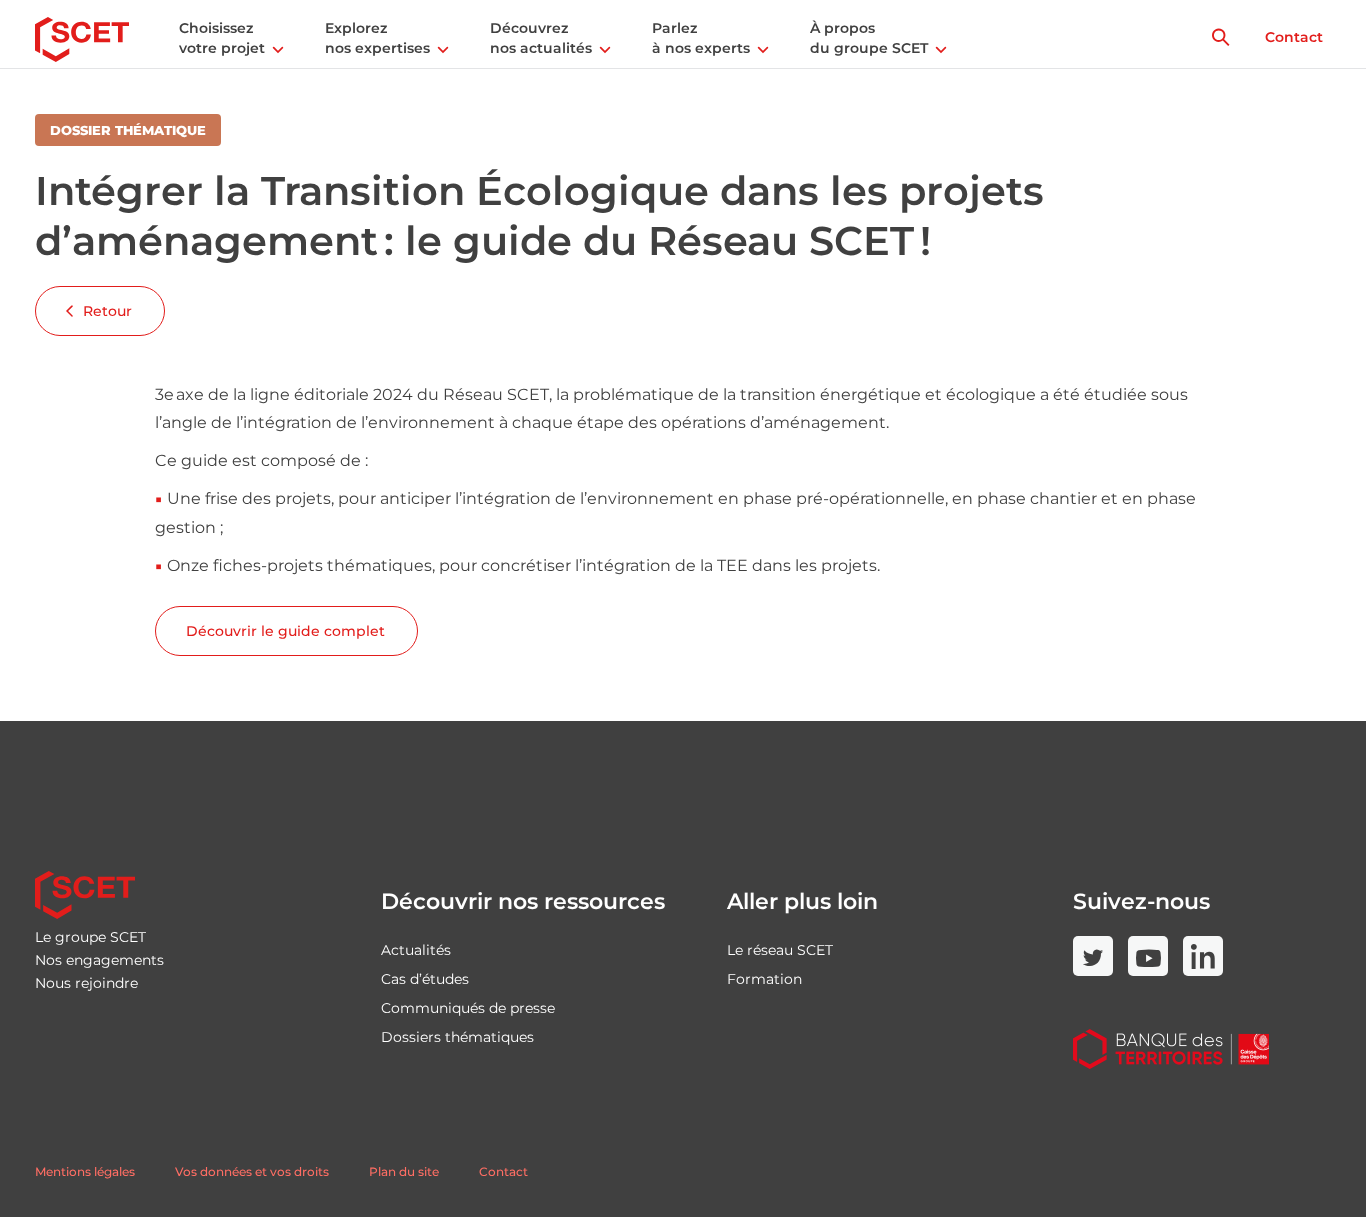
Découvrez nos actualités (541, 38)
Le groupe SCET (90, 937)
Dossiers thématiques (457, 1037)
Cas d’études (425, 979)
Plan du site (404, 1171)
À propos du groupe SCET (869, 38)
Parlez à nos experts (701, 38)
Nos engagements (99, 960)
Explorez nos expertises (377, 38)
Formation (764, 979)
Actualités (416, 950)
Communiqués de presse (468, 1008)
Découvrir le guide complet (285, 631)
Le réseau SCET (780, 950)
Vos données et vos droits (252, 1171)
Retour (107, 311)
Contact (1294, 37)
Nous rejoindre (86, 983)
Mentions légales (85, 1171)
